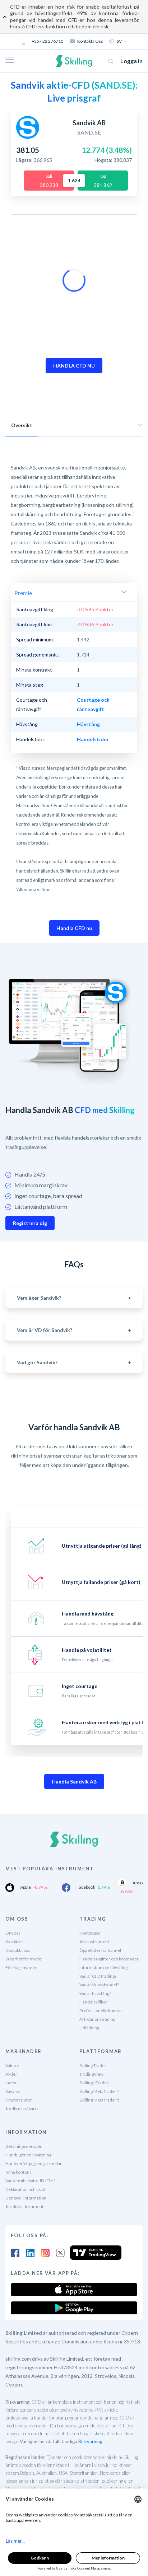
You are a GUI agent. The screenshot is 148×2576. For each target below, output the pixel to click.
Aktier (11, 2074)
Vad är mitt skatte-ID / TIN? (30, 2181)
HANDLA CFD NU (74, 366)
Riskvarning (90, 2441)
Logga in (131, 61)
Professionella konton (101, 2011)
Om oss (13, 1933)
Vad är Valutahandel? (99, 1985)
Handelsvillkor (93, 2002)
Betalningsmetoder (24, 2146)
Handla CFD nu (74, 928)
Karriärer (14, 1942)
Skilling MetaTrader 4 (100, 2091)
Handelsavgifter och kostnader (109, 1959)
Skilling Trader (93, 2065)
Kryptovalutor (19, 2100)
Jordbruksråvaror (22, 2109)
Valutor (12, 2065)
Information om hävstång (103, 1967)
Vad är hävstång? (95, 1993)
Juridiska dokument (24, 2206)
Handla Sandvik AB (74, 1782)
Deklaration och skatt (26, 2189)
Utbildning (89, 2028)
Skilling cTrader (94, 2083)
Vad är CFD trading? (98, 1976)
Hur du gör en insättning (28, 2155)
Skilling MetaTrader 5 (100, 2100)
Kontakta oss (90, 41)
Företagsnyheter (22, 1967)
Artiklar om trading (97, 2019)
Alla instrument (94, 1942)
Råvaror (13, 2091)
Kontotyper (90, 1933)
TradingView (91, 2074)
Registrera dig (30, 1223)
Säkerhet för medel (24, 1959)
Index (11, 2083)
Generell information (26, 2198)
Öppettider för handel (100, 1950)
